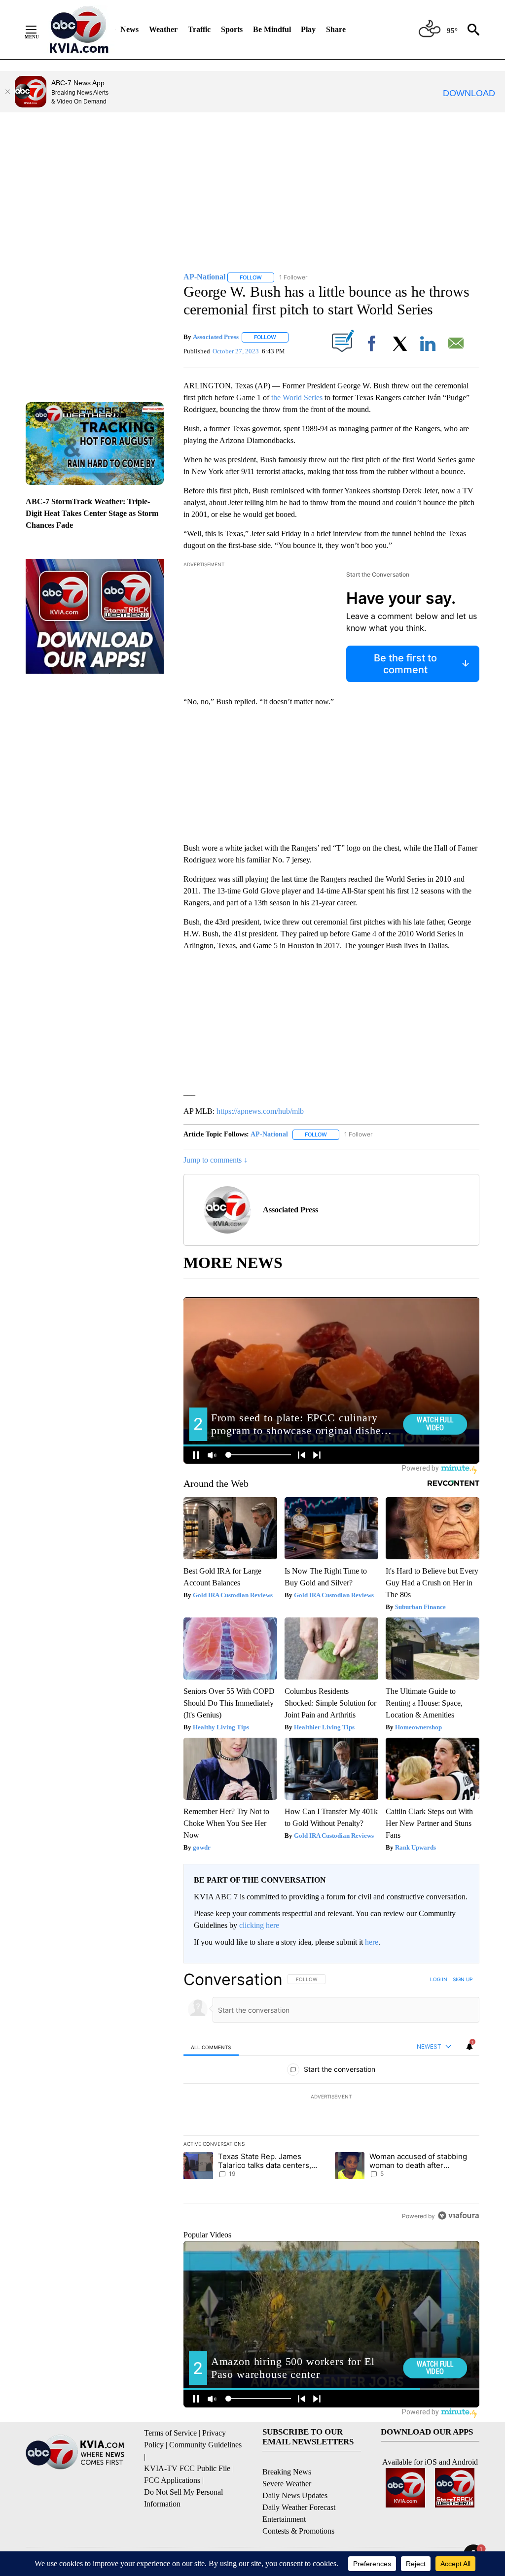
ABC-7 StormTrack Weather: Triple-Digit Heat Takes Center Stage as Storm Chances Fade (92, 513)
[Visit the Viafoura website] (458, 2215)
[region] (331, 2097)
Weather (163, 29)
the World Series (297, 397)
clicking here (259, 1925)
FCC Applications (172, 2480)
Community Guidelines (205, 2445)
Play (308, 29)
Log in (439, 1979)
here (372, 1942)
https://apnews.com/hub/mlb (260, 1111)
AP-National (269, 1134)
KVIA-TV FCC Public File (187, 2468)
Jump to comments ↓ (216, 1160)
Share (336, 29)
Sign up (463, 1979)
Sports (232, 29)
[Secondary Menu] (38, 30)
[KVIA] (79, 30)
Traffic (199, 29)
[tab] (211, 2047)
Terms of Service (170, 2433)
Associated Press (216, 337)
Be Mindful (272, 29)
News (129, 29)
